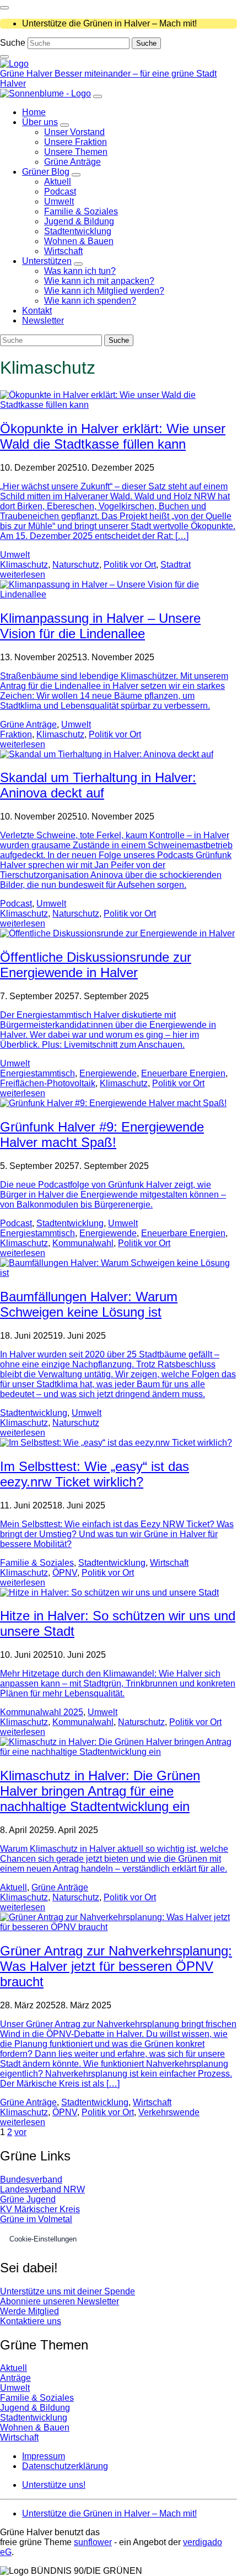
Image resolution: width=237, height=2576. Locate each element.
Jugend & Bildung (35, 2408)
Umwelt (15, 555)
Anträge (15, 2378)
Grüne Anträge (28, 724)
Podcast (16, 904)
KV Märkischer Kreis (40, 2209)
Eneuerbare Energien (183, 1073)
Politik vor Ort (130, 565)
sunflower (93, 2542)
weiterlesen (23, 575)
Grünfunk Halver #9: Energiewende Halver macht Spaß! (102, 1135)
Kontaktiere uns (31, 2321)
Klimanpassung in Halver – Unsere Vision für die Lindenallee (100, 626)
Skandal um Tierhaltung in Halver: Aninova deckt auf (98, 785)
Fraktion (16, 734)
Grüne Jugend (28, 2199)
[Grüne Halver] (14, 64)
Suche (13, 43)
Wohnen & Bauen (35, 2427)
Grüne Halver (27, 74)
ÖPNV (65, 1573)
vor (20, 2132)
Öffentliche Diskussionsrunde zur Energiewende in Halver (96, 965)
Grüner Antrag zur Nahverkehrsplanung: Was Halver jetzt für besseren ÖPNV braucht (116, 1966)
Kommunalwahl (83, 1243)
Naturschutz (76, 565)
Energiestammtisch (37, 1073)
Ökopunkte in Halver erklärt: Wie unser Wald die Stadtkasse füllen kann (113, 436)
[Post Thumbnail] (118, 405)
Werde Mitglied (29, 2311)
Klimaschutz (24, 565)
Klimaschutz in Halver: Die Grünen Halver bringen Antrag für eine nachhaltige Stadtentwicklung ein (100, 1791)
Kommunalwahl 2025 (42, 1712)
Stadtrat (176, 565)
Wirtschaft (169, 1563)
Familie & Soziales (37, 1563)
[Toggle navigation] (4, 8)
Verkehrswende (169, 2112)
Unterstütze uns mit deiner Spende (68, 2291)
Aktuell (14, 1887)
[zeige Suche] (4, 57)
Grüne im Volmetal (36, 2219)
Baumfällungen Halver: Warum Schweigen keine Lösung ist (89, 1304)
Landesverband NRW (42, 2189)
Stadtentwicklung (70, 1223)
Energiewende (108, 1073)
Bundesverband (31, 2179)
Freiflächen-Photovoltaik (48, 1083)
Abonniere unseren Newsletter (60, 2301)
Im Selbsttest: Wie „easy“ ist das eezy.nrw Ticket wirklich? (95, 1474)
